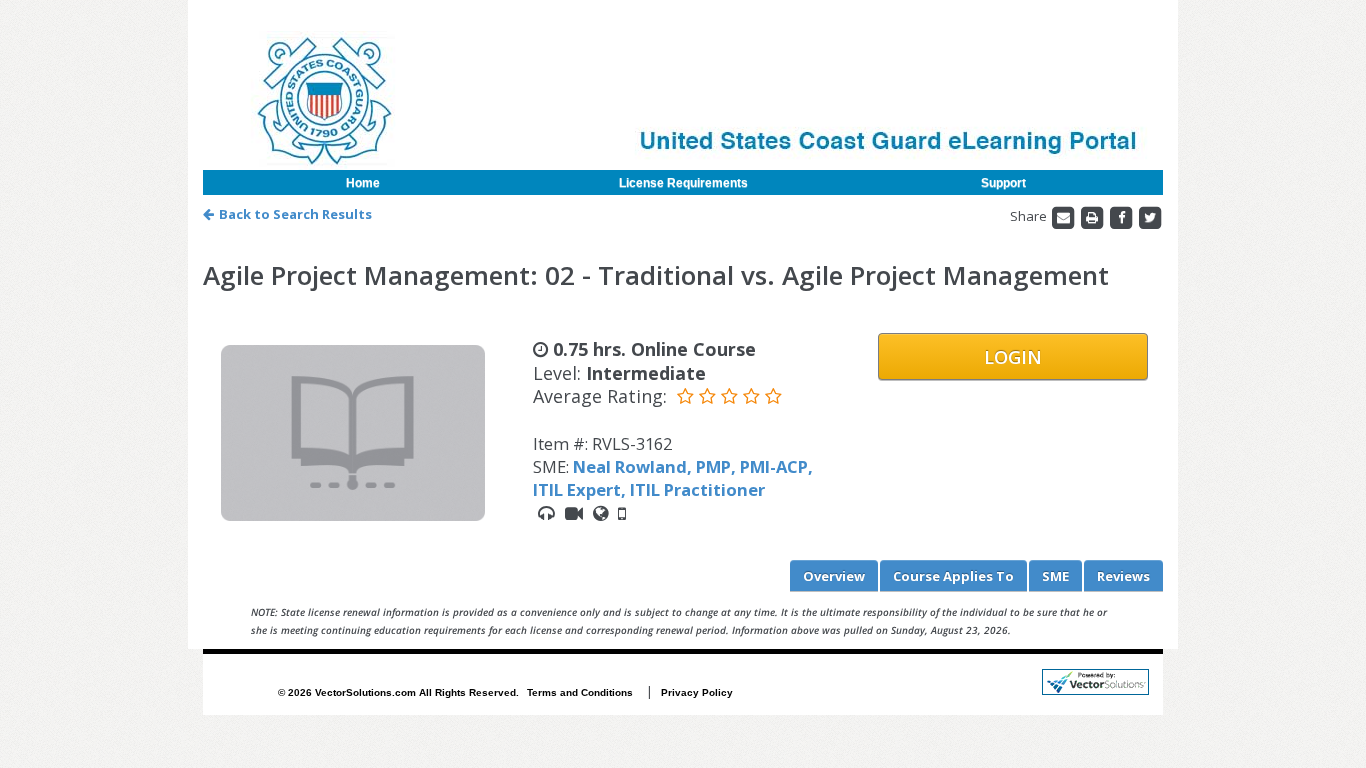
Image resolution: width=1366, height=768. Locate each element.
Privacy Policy (697, 692)
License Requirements (683, 183)
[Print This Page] (1093, 216)
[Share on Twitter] (1150, 216)
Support (1003, 183)
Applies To (953, 576)
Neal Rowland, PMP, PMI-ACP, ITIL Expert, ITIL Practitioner (673, 478)
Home (363, 183)
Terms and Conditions (580, 692)
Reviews (1123, 576)
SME (1055, 576)
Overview (834, 576)
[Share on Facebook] (1122, 216)
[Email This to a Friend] (1064, 216)
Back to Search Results (295, 214)
